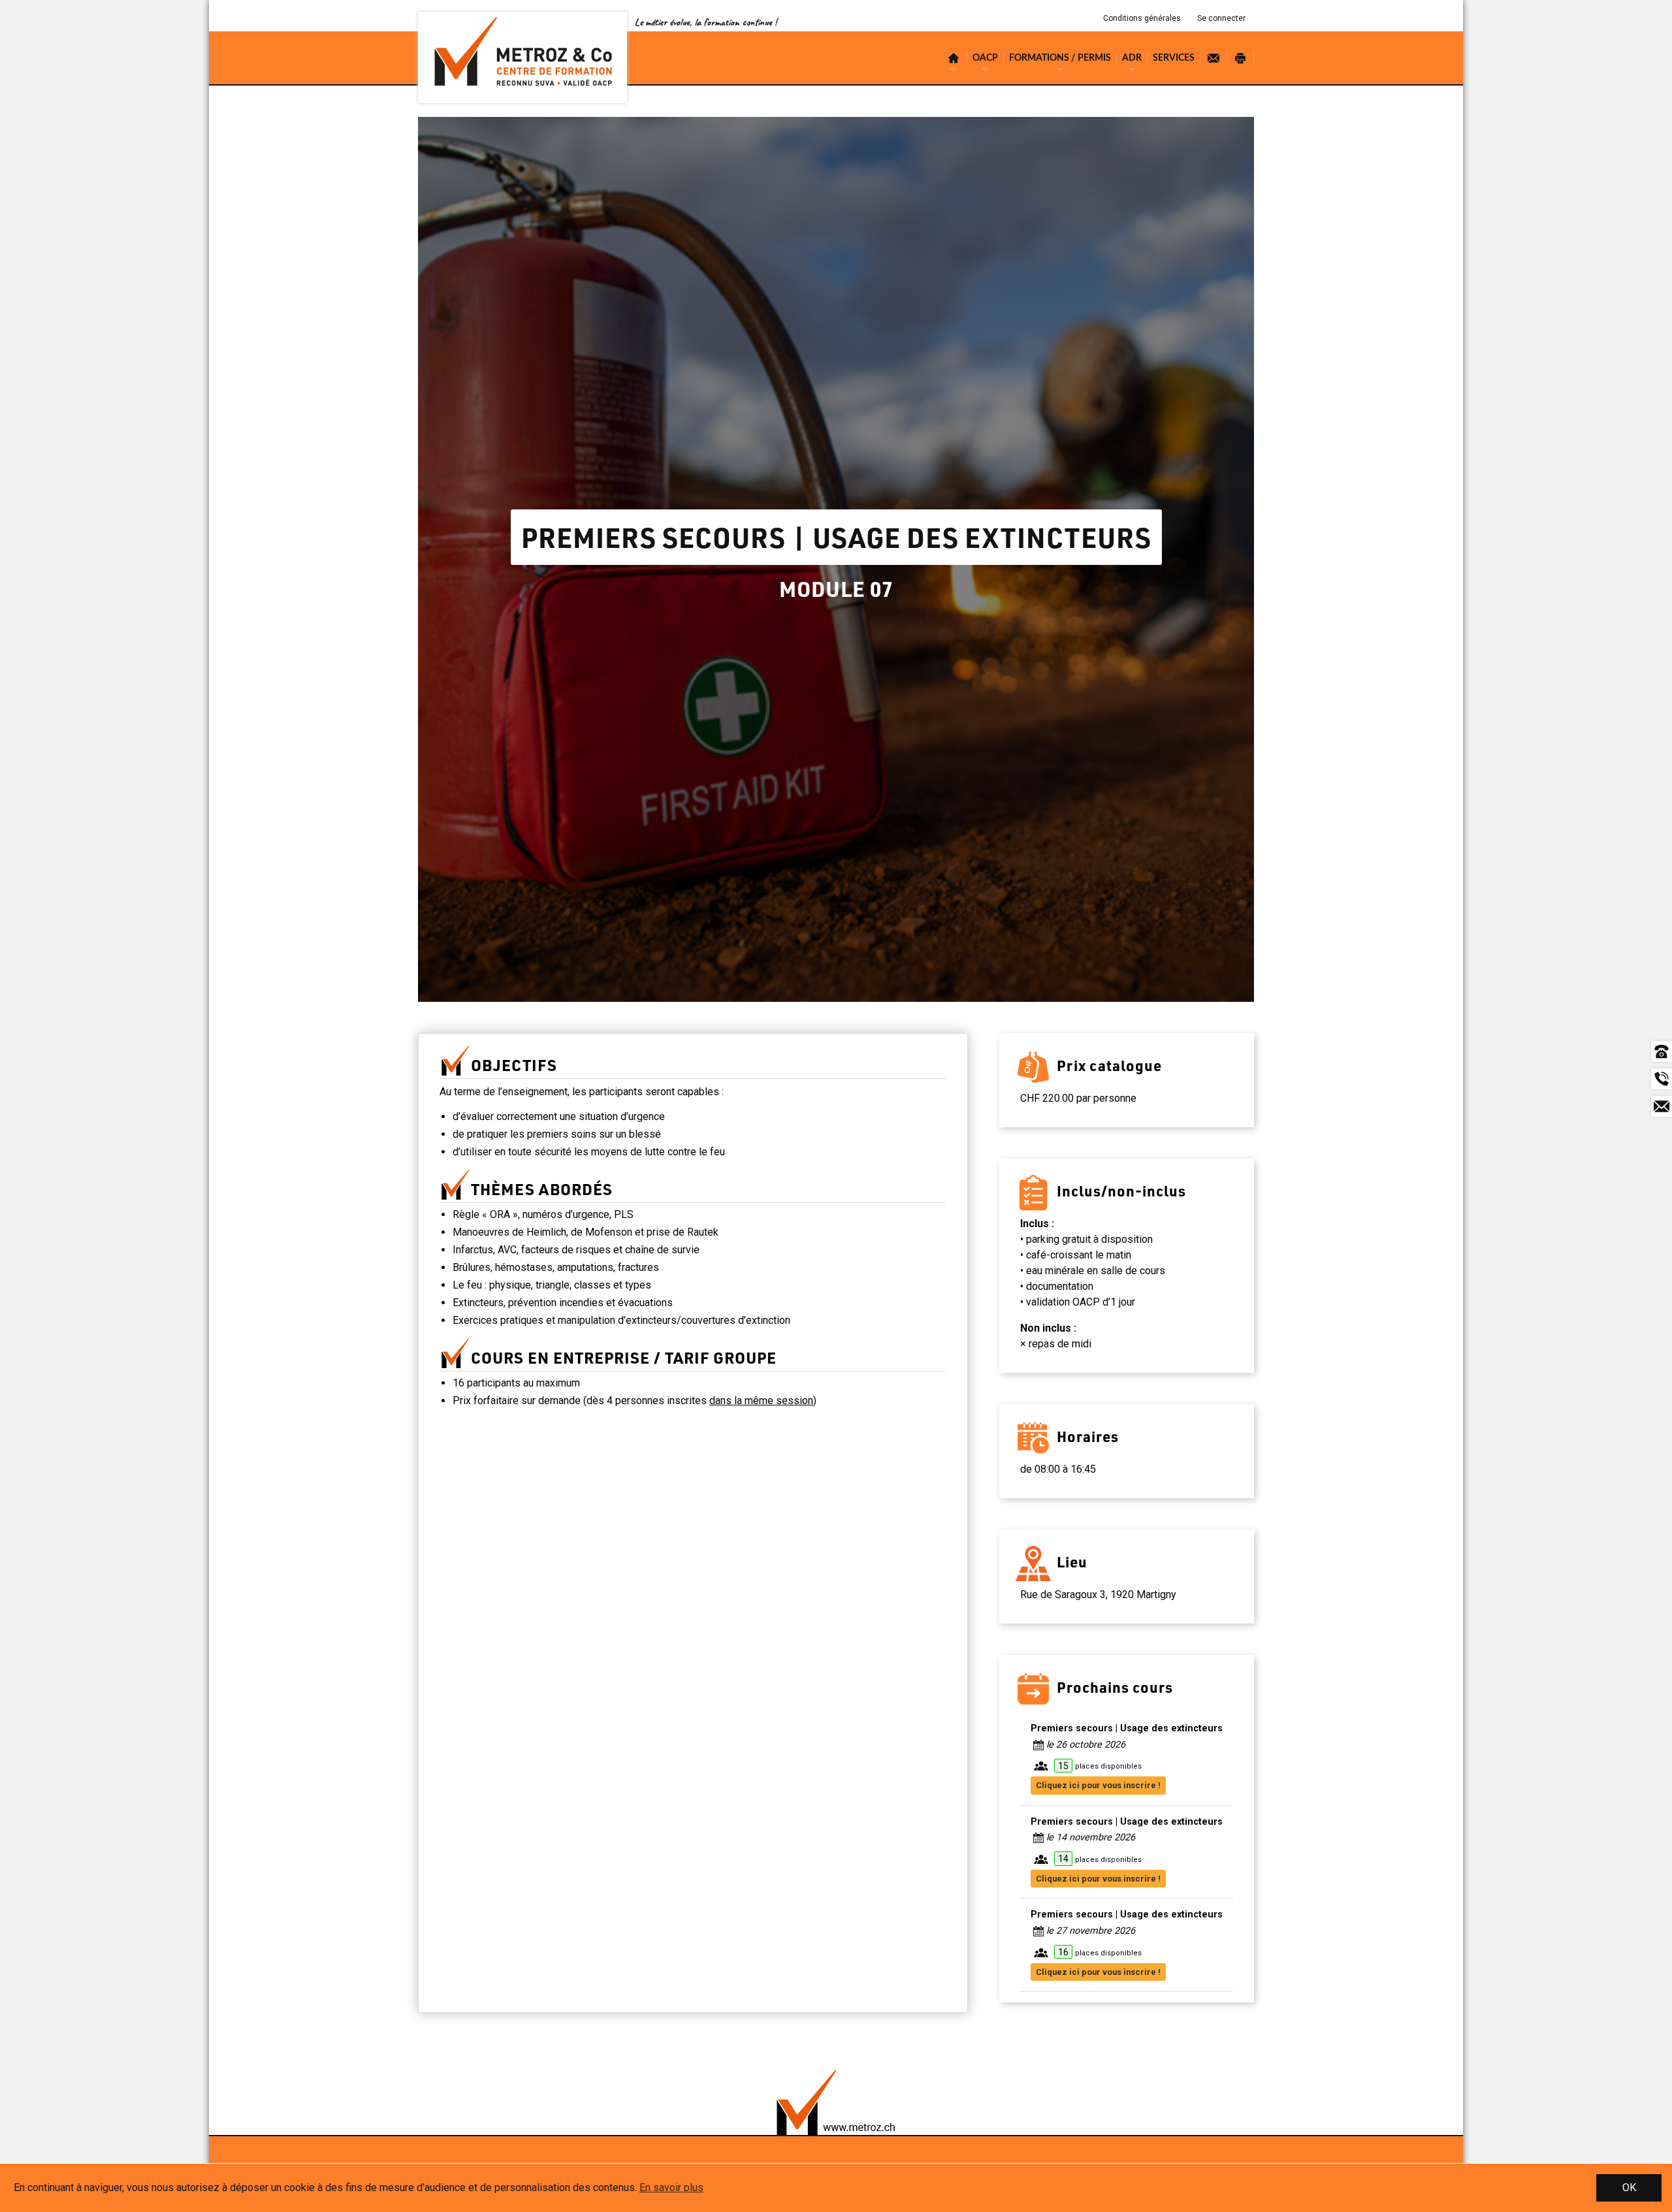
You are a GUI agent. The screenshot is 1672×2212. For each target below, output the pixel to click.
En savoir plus (671, 2188)
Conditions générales (1142, 18)
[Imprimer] (1241, 58)
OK (1629, 2188)
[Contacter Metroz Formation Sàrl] (1214, 58)
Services (1174, 58)
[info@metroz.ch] (1662, 1106)
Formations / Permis (1060, 58)
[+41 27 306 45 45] (1662, 1051)
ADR (1132, 58)
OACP (985, 58)
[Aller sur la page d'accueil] (522, 57)
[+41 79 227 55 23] (1662, 1079)
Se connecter (1221, 18)
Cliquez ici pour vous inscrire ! (1098, 1785)
